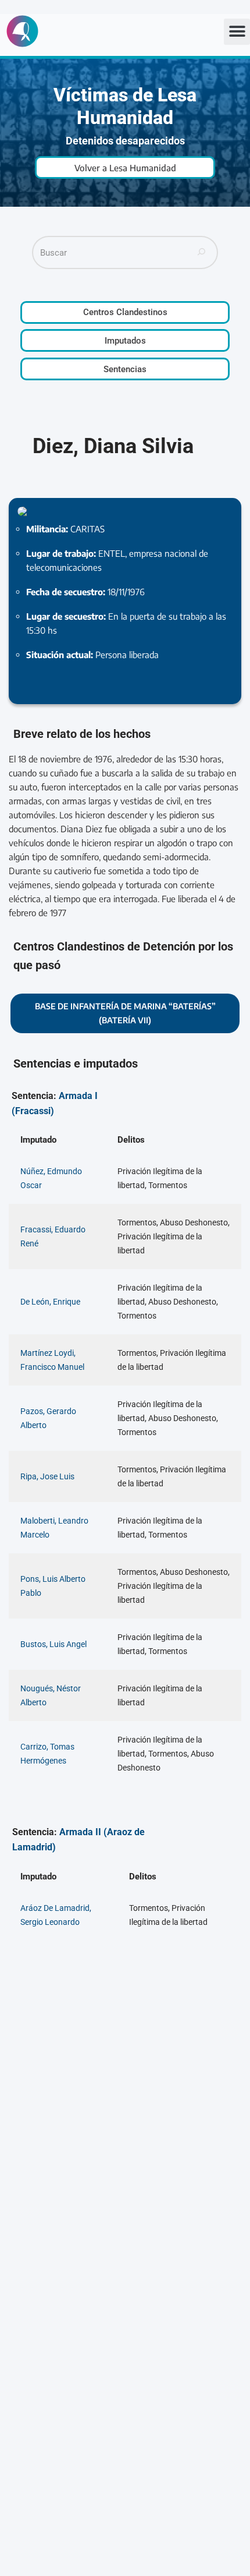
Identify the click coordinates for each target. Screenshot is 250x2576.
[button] (237, 32)
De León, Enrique (50, 1302)
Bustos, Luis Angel (53, 1644)
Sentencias (125, 369)
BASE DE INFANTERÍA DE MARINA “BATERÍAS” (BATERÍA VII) (125, 1013)
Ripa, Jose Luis (47, 1476)
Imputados (125, 341)
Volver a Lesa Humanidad (125, 168)
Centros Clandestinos (125, 312)
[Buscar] (202, 252)
